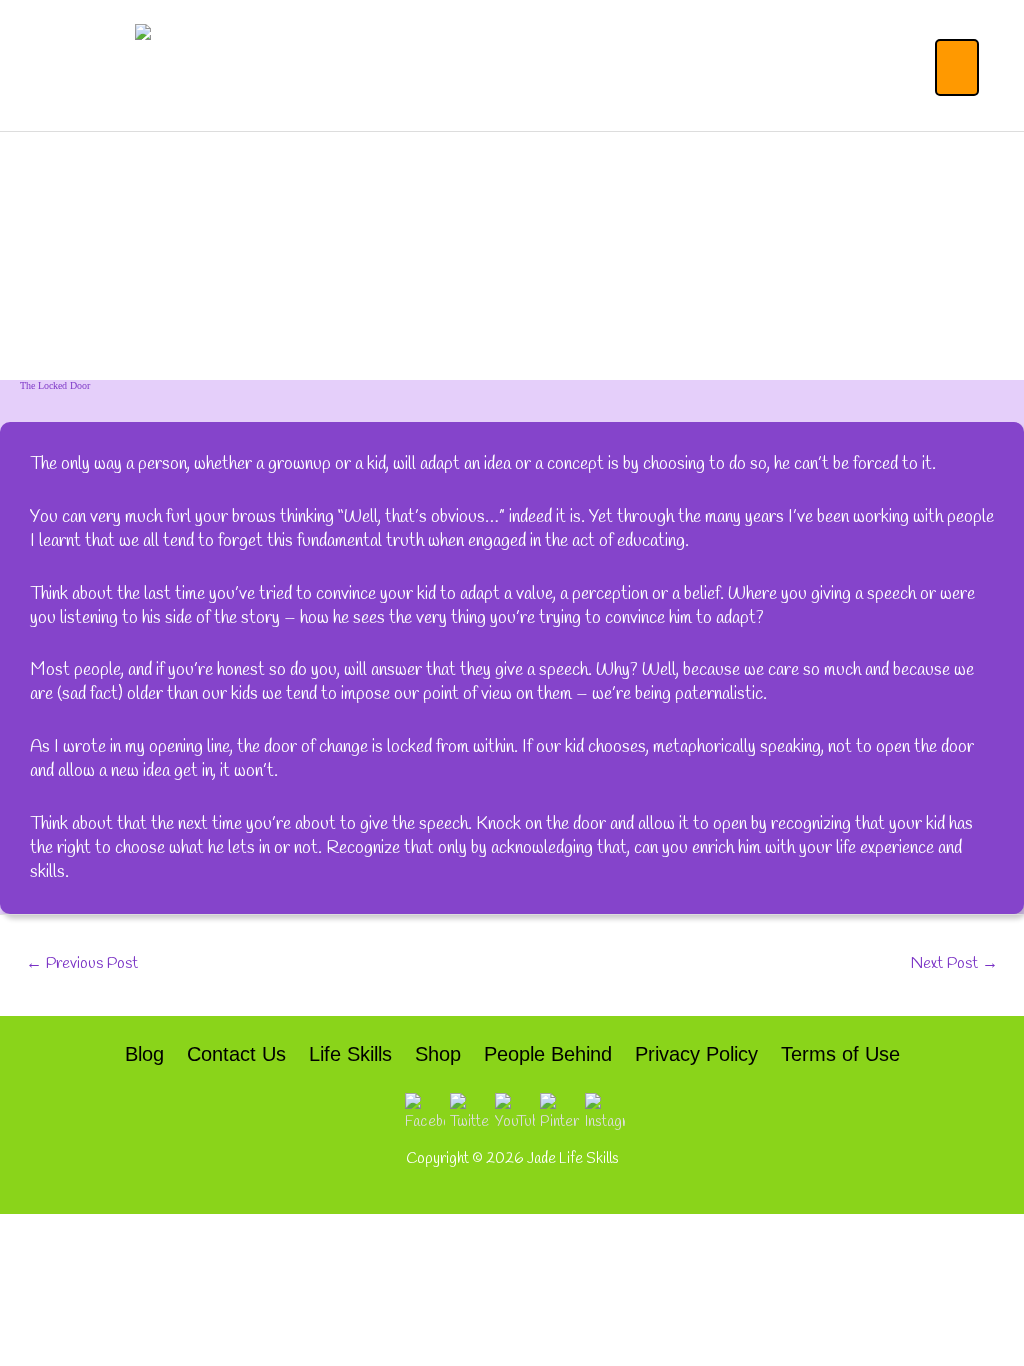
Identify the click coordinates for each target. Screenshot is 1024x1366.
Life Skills (350, 1054)
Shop (438, 1054)
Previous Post (82, 963)
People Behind (548, 1054)
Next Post (954, 963)
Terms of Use (840, 1054)
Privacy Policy (696, 1054)
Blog (144, 1054)
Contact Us (236, 1054)
